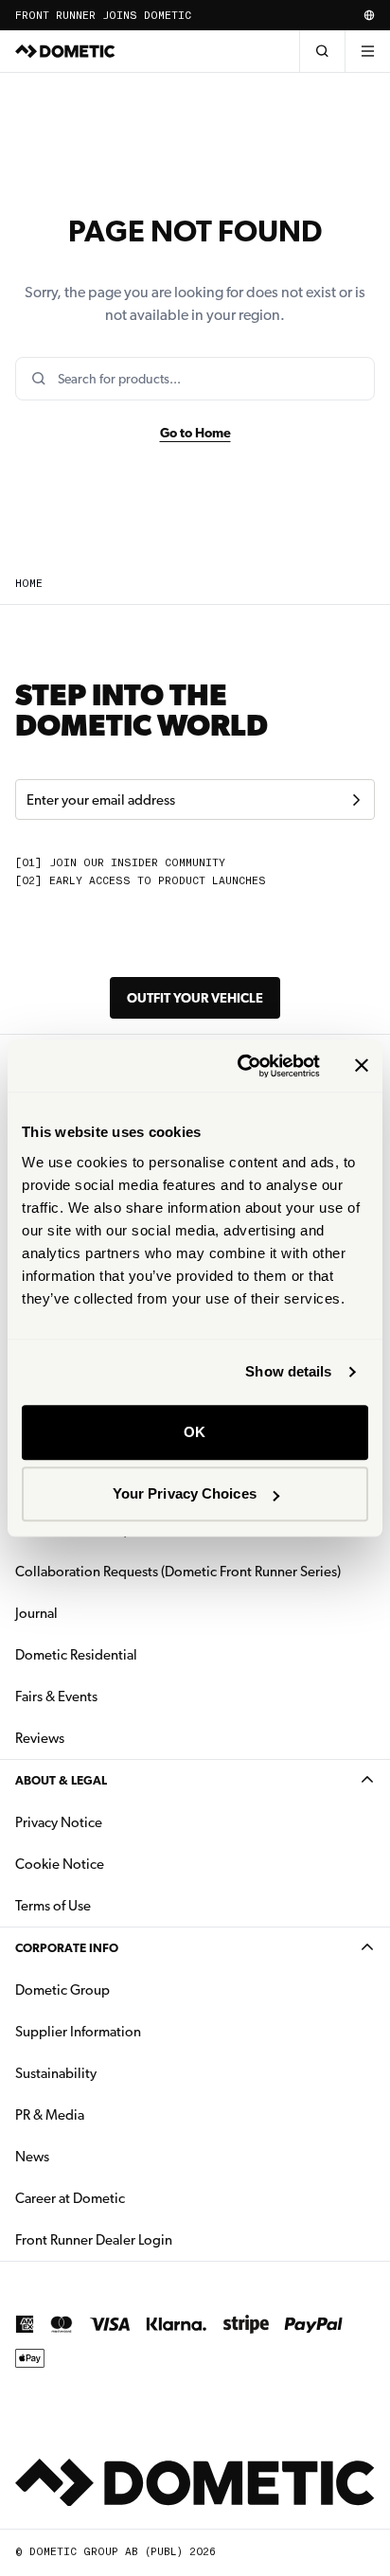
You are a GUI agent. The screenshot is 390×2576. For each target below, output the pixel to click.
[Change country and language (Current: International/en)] (369, 15)
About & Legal (61, 1780)
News (92, 2156)
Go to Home (195, 433)
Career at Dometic (130, 2198)
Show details (288, 1371)
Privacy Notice (59, 1822)
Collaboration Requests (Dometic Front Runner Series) (178, 1572)
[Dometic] (65, 51)
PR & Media (109, 2114)
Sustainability (56, 2073)
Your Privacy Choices (185, 1493)
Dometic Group (122, 1990)
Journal (36, 1613)
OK (195, 1432)
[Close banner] (362, 1066)
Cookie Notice (60, 1864)
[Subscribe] (356, 800)
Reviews (40, 1738)
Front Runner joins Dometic (103, 16)
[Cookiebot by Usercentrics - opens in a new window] (241, 1066)
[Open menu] (367, 51)
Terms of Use (53, 1906)
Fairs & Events (56, 1697)
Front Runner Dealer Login (94, 2240)
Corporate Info (67, 1948)
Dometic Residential (136, 1654)
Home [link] (29, 584)
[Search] (322, 51)
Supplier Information (78, 2032)
